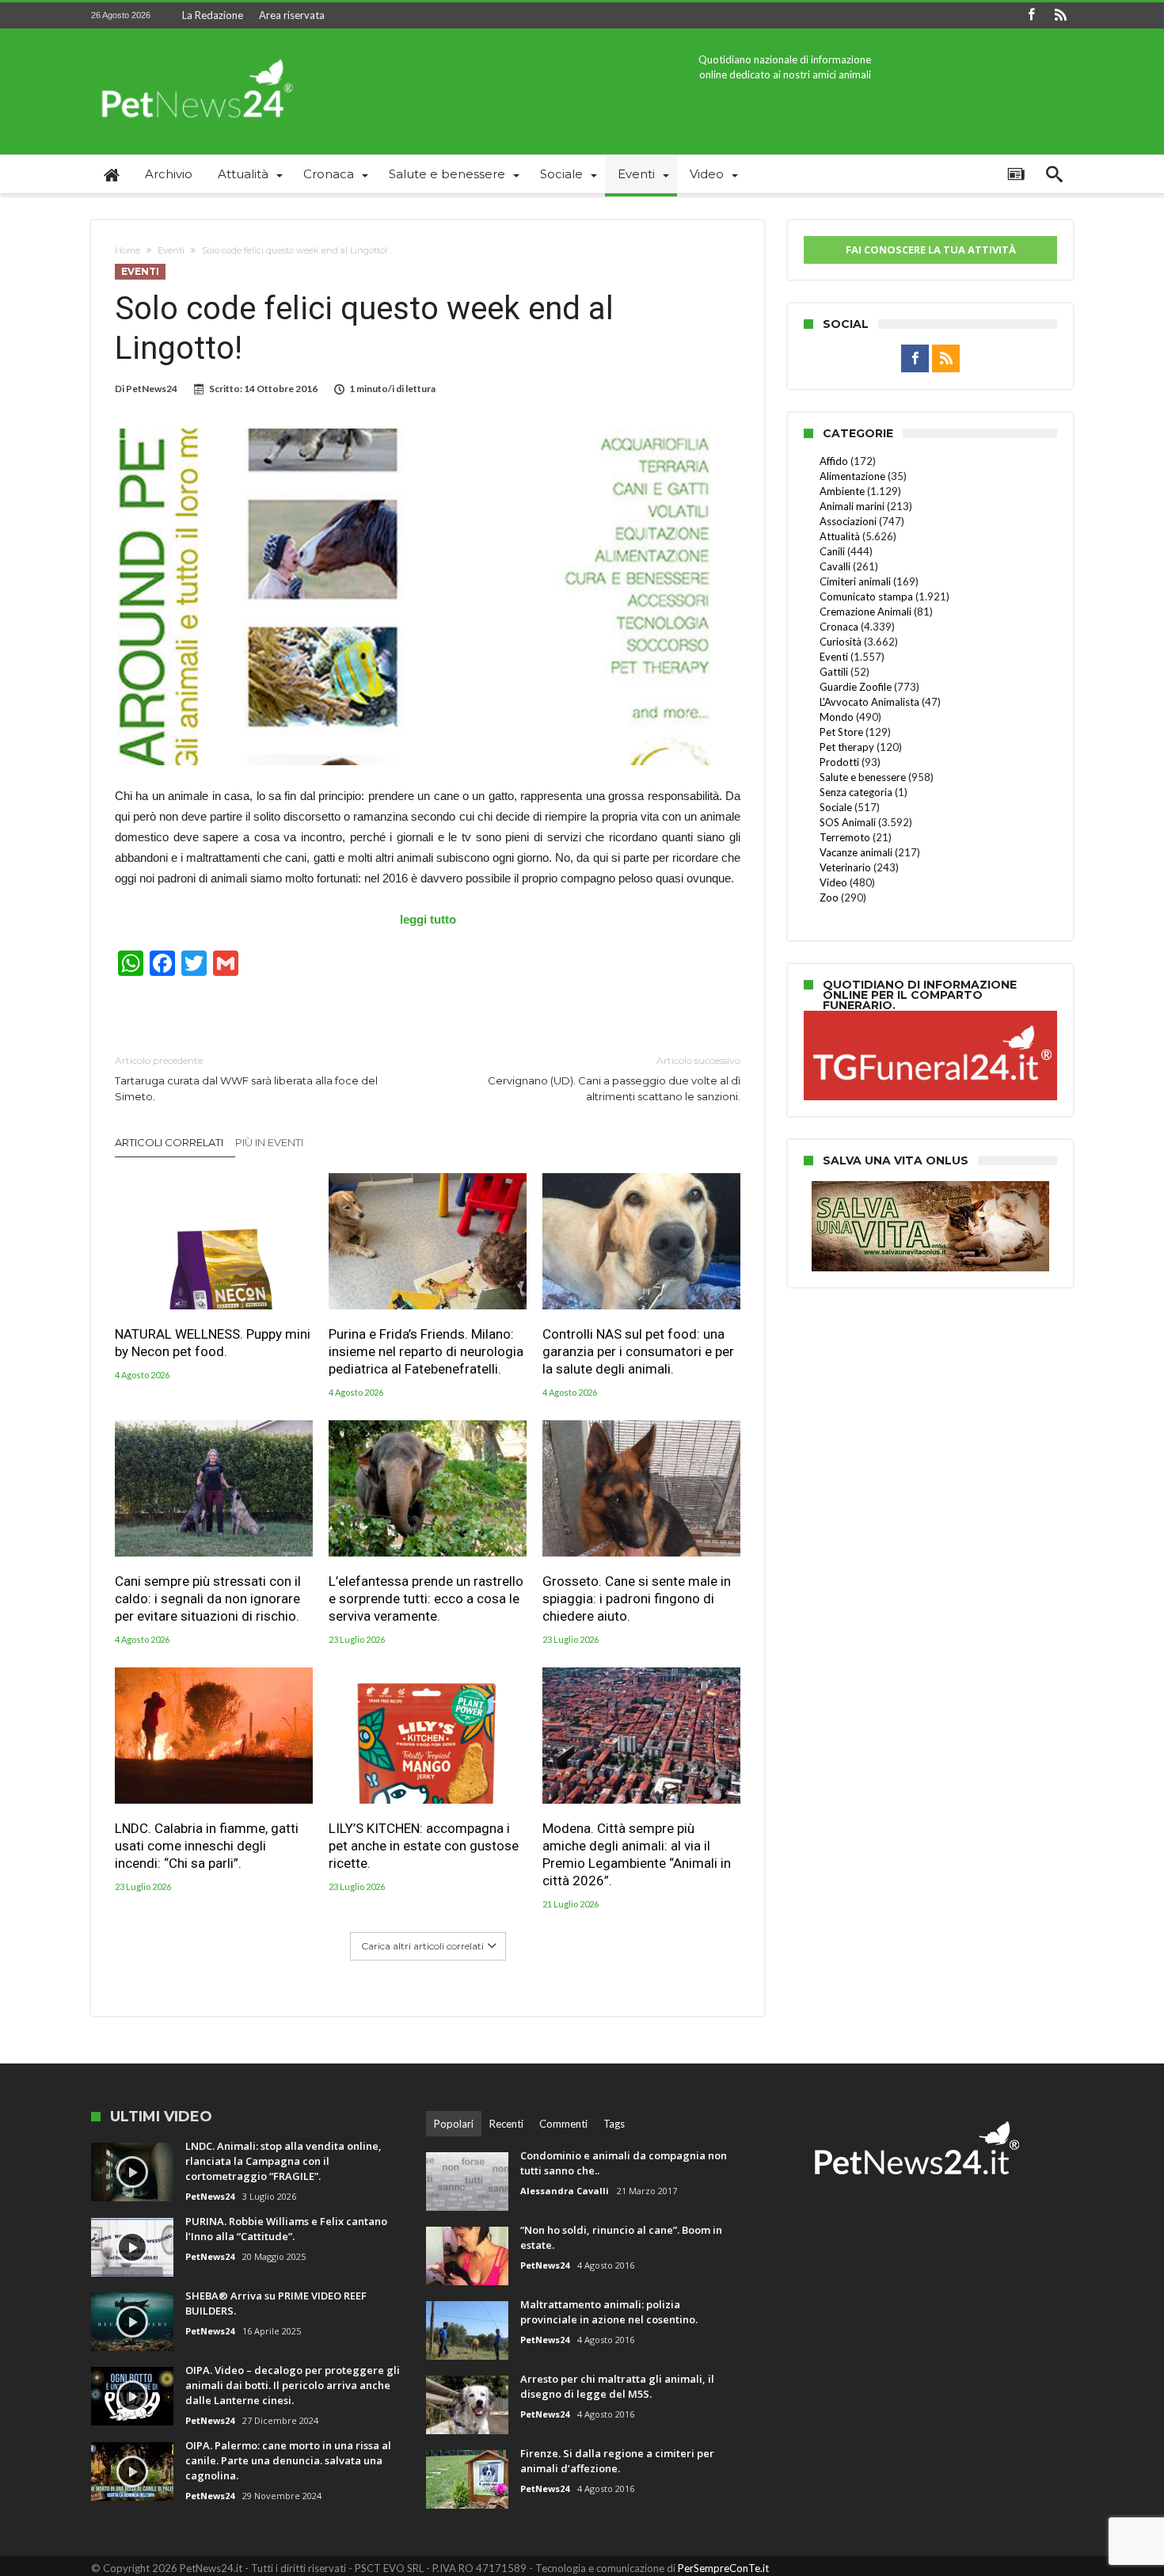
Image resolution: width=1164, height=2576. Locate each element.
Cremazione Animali (865, 612)
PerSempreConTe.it (723, 2568)
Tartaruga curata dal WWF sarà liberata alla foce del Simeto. (246, 1078)
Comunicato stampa (866, 596)
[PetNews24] (194, 52)
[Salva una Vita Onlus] (930, 1189)
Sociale (836, 807)
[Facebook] (1031, 15)
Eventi (171, 250)
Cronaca (839, 627)
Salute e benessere (863, 777)
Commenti (563, 2124)
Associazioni (848, 521)
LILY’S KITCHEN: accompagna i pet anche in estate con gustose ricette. (424, 1846)
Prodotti (839, 762)
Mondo (837, 717)
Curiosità (841, 642)
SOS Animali (848, 822)
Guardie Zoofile (856, 687)
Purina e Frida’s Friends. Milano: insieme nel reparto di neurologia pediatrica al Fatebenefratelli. (426, 1351)
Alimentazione (852, 476)
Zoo (829, 897)
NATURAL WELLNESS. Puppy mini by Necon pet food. (213, 1343)
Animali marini (852, 506)
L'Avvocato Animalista (869, 702)
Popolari (454, 2124)
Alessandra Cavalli (565, 2191)
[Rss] (1060, 15)
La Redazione (213, 15)
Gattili (834, 672)
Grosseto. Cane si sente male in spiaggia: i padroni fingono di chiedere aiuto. (637, 1599)
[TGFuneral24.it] (930, 1013)
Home (127, 250)
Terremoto (845, 837)
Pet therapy (847, 747)
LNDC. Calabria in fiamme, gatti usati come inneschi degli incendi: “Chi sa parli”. (207, 1846)
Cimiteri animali (855, 581)
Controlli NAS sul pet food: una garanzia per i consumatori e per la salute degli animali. (638, 1351)
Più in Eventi (269, 1142)
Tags (614, 2124)
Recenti (506, 2124)
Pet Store (841, 732)
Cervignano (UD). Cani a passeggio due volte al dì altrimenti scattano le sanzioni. (614, 1078)
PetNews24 (152, 389)
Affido (834, 461)
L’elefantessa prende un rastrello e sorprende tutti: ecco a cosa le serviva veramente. (426, 1599)
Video (833, 882)
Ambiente (842, 491)
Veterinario (845, 867)
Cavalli (835, 566)
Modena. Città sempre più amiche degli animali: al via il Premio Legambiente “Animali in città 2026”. (637, 1854)
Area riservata (292, 15)
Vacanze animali (856, 852)
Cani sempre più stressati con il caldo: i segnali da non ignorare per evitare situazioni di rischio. (208, 1599)
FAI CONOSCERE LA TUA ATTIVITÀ (931, 250)
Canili (832, 551)
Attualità (840, 536)
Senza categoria (856, 792)
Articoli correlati (169, 1142)
